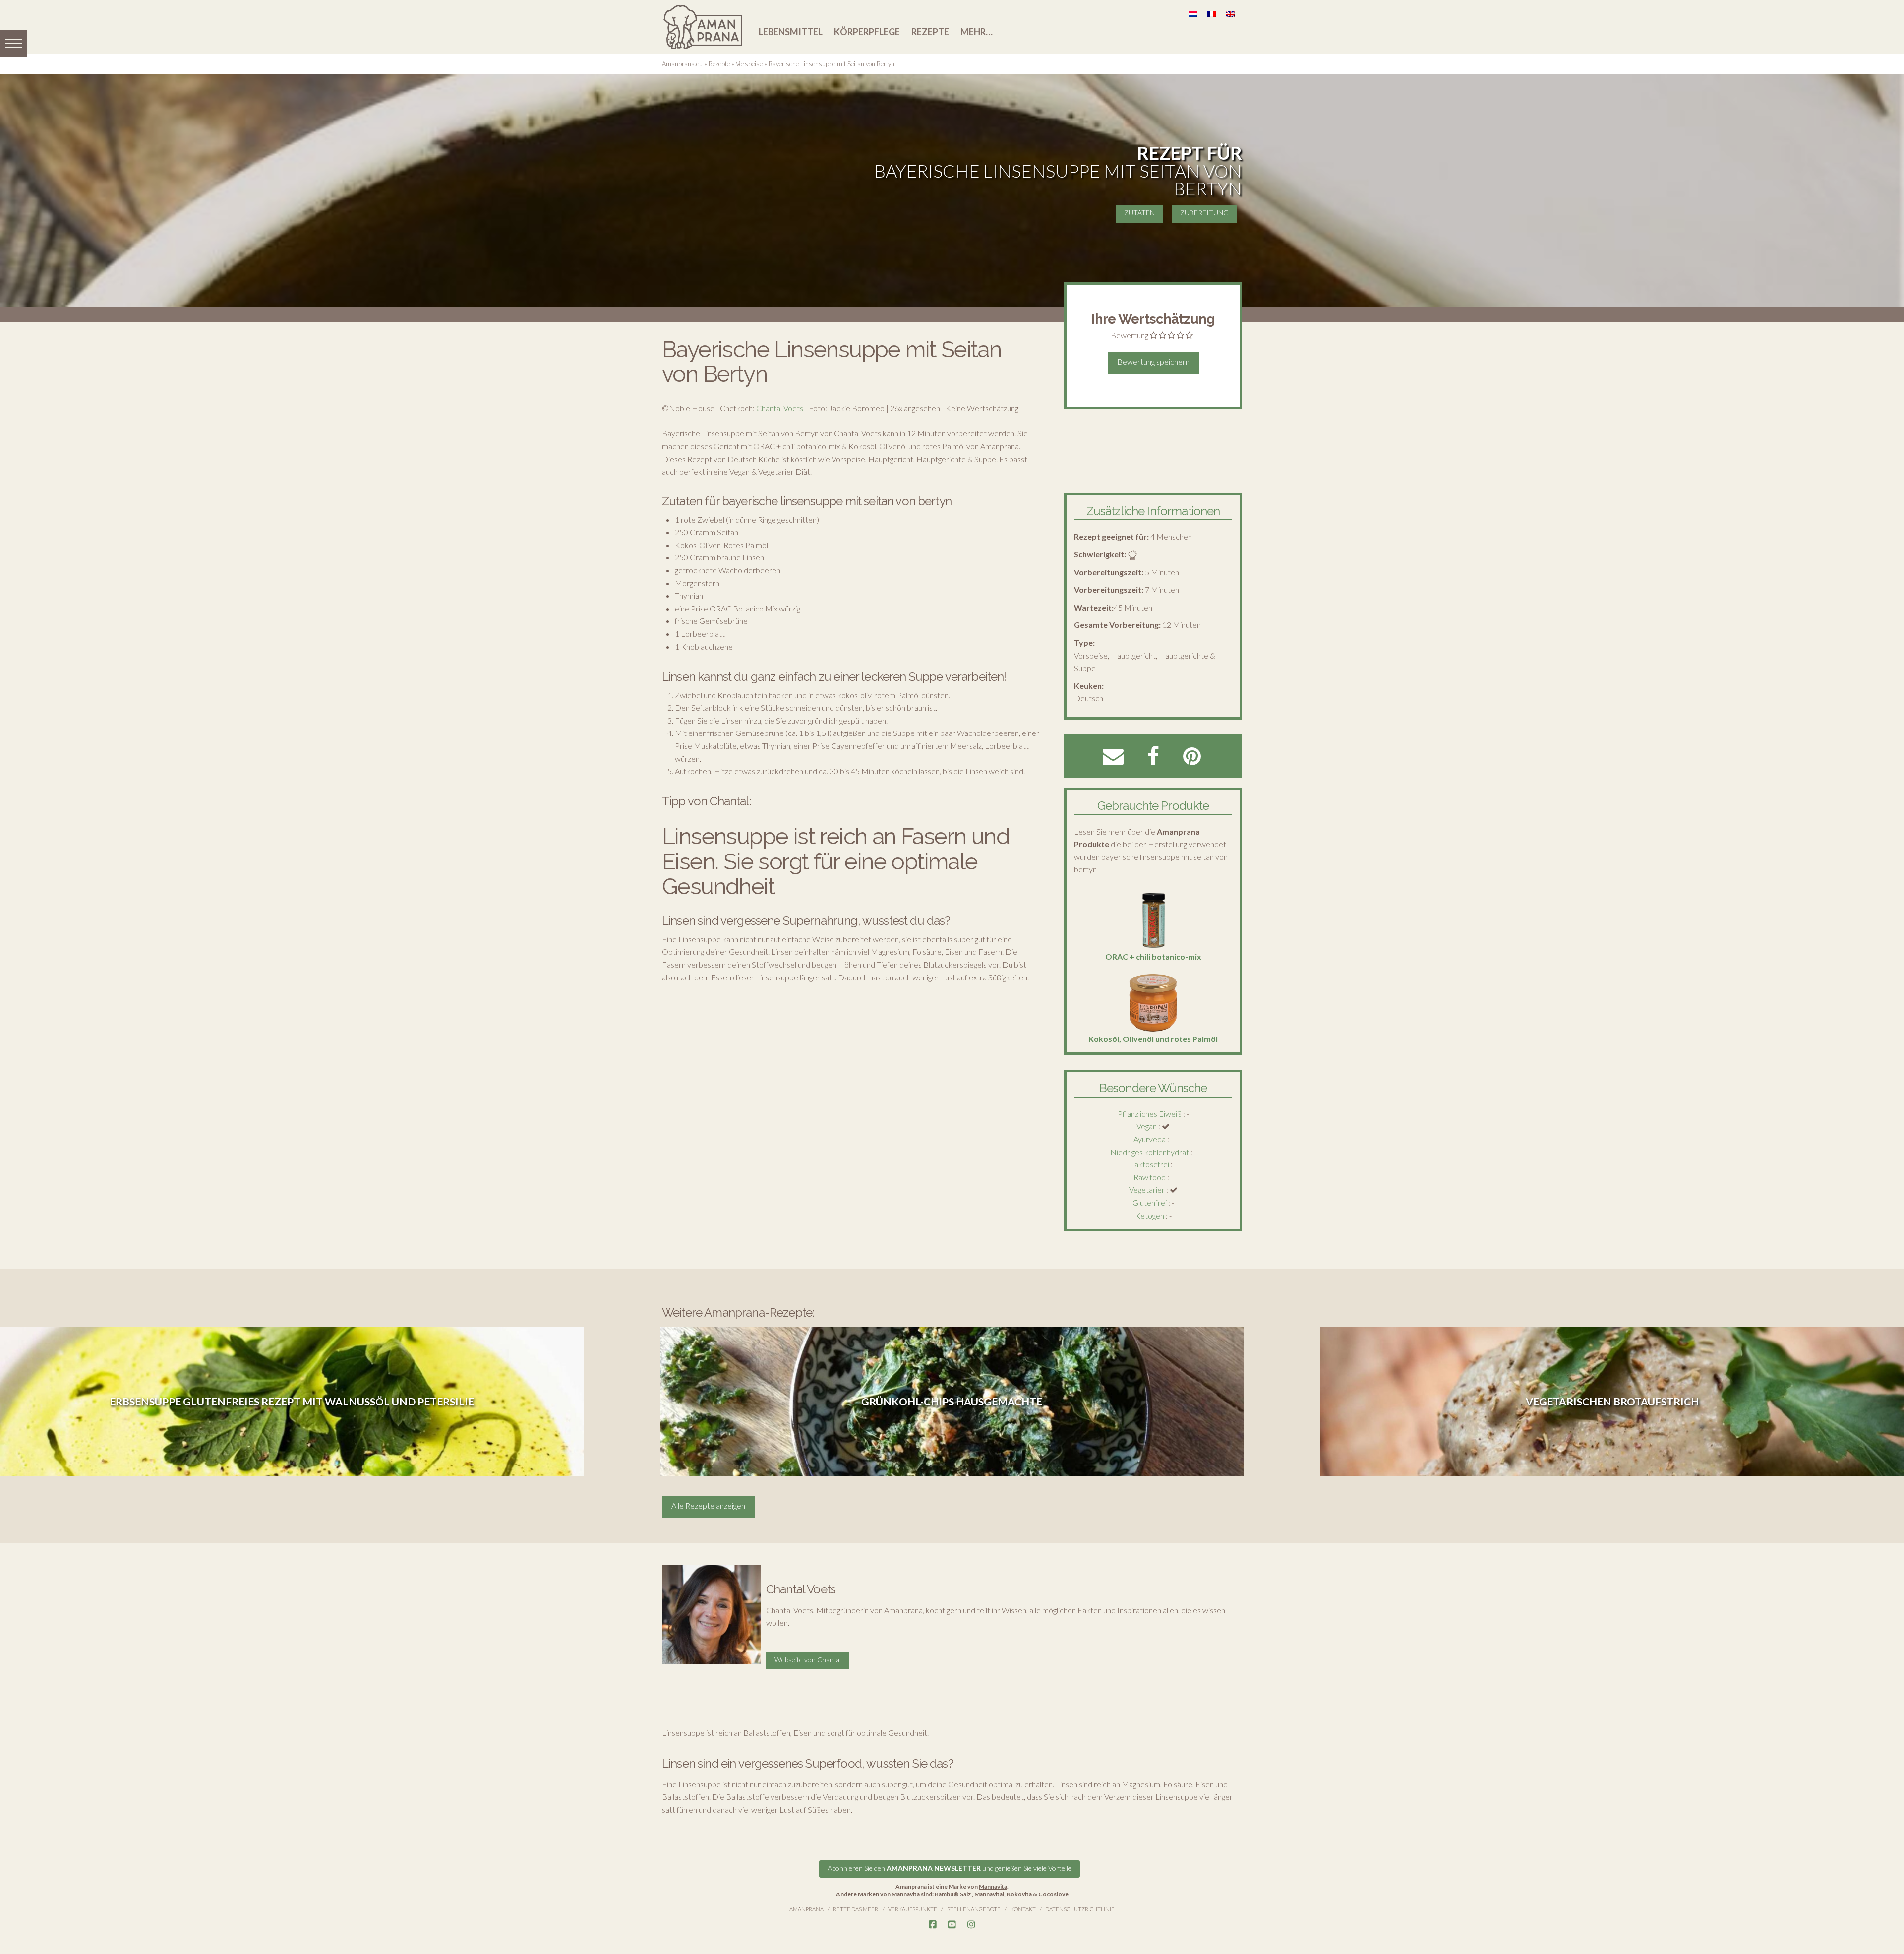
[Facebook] (933, 1925)
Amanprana (806, 1909)
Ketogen (1150, 1215)
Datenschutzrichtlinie (1080, 1909)
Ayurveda (1150, 1139)
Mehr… (977, 32)
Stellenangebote (974, 1909)
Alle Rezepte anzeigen (708, 1505)
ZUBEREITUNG (1204, 213)
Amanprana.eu (682, 64)
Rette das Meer (856, 1909)
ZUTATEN (1139, 213)
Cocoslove (1053, 1894)
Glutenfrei (1150, 1202)
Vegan (1147, 1126)
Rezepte (930, 32)
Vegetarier (1147, 1190)
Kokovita (1019, 1894)
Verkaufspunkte (913, 1909)
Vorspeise (749, 64)
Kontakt (1023, 1909)
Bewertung (1130, 335)
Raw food (1150, 1177)
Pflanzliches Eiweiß (1150, 1114)
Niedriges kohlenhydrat (1150, 1152)
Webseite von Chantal (808, 1660)
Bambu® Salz (953, 1894)
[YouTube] (952, 1925)
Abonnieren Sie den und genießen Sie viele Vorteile (950, 1868)
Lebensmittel (791, 32)
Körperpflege (867, 32)
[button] (14, 43)
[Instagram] (971, 1925)
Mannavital (989, 1894)
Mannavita (993, 1886)
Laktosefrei (1150, 1164)
